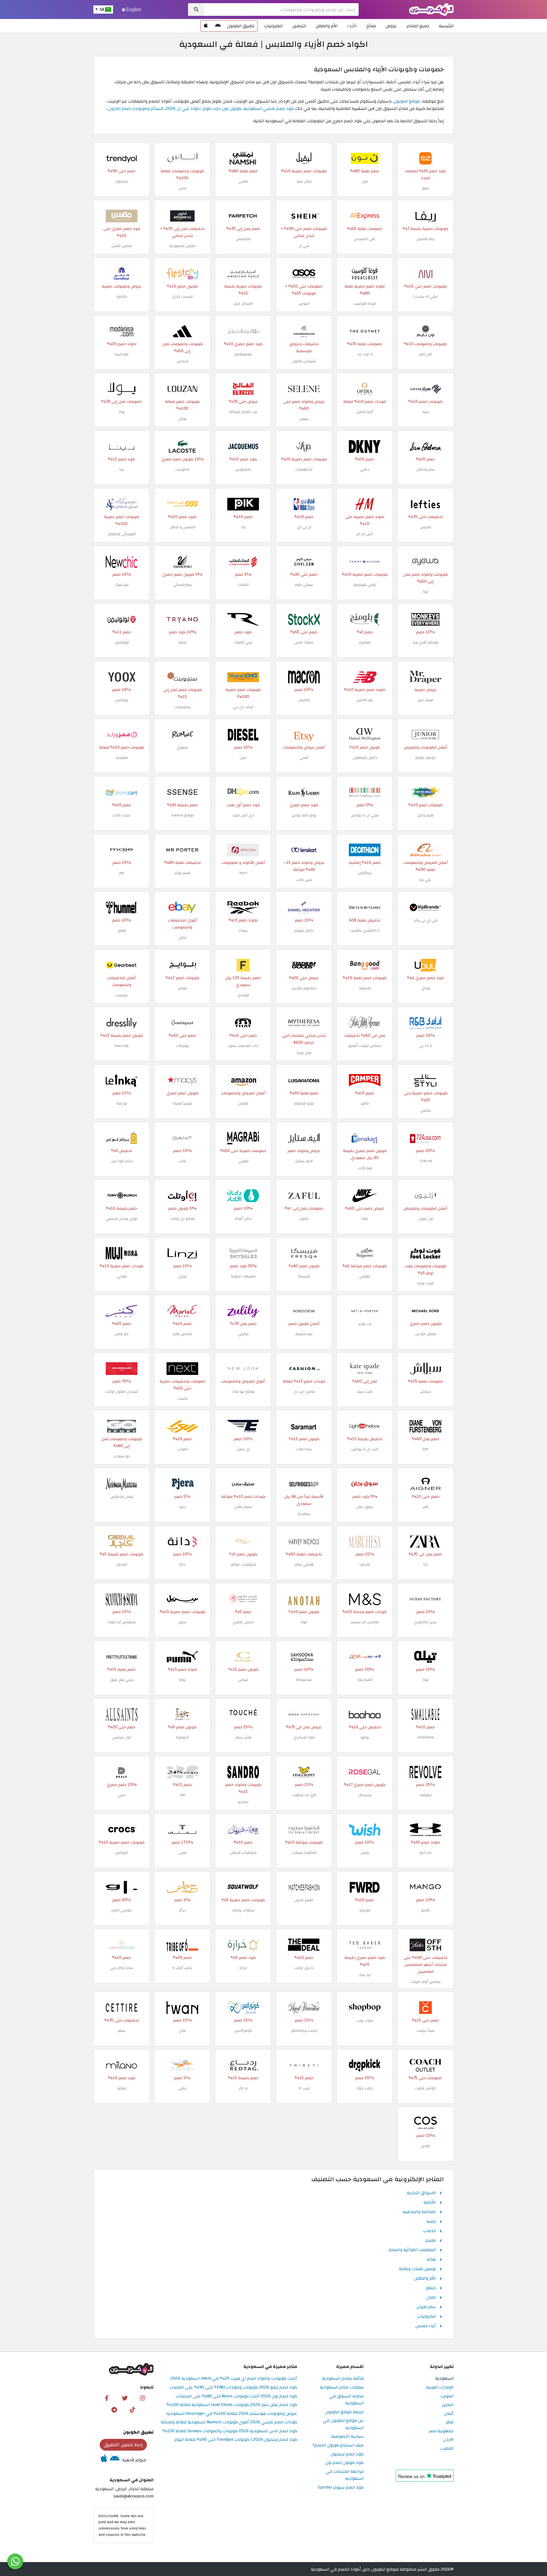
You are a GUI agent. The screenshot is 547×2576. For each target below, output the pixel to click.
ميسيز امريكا (182, 1103)
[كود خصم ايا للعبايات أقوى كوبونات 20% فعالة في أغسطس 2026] (304, 446)
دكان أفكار (243, 1218)
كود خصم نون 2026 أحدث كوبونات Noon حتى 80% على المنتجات (236, 2396)
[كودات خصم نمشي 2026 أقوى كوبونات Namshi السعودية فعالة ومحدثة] (243, 158)
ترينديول (122, 181)
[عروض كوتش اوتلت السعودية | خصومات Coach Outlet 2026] (425, 2065)
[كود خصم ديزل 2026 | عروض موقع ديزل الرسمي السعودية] (243, 734)
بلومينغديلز (243, 354)
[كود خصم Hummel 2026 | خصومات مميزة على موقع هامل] (122, 907)
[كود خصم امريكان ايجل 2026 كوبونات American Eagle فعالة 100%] (243, 273)
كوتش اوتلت (425, 2088)
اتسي (304, 757)
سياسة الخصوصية (347, 2437)
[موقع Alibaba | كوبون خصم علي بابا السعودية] (425, 849)
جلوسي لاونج (122, 1910)
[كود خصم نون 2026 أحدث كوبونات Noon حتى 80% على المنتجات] (365, 158)
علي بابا (425, 880)
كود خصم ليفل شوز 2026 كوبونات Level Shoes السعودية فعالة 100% (232, 2405)
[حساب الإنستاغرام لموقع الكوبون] (142, 2398)
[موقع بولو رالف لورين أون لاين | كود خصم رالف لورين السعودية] (304, 792)
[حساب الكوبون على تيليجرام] (114, 2409)
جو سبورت (122, 1456)
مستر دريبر (425, 700)
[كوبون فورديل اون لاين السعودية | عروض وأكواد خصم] (243, 965)
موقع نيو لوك (243, 1391)
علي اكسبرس (365, 239)
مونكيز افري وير (426, 642)
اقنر (426, 1507)
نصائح (371, 26)
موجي (122, 1276)
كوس (425, 2146)
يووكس (122, 700)
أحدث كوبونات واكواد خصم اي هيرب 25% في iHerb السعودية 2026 (234, 2379)
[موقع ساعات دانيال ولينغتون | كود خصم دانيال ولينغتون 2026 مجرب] (365, 734)
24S (182, 1795)
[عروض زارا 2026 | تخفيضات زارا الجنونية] (425, 1541)
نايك (365, 1218)
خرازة (243, 1968)
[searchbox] (281, 9)
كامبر (365, 1103)
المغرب (447, 2449)
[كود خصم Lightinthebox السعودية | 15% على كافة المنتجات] (365, 1426)
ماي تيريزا (304, 1053)
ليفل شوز (304, 181)
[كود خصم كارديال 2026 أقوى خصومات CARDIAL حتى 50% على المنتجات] (122, 1541)
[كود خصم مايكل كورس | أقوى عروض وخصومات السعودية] (425, 1310)
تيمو (425, 188)
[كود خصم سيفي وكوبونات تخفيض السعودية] (304, 561)
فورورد (365, 1910)
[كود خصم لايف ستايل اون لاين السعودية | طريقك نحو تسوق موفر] (304, 1138)
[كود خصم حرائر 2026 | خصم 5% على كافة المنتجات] (182, 1887)
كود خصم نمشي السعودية (269, 108)
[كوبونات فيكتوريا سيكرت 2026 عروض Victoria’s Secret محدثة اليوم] (304, 1829)
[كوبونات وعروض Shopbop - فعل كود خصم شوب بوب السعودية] (365, 2007)
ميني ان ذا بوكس (365, 815)
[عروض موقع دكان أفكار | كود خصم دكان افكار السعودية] (243, 1195)
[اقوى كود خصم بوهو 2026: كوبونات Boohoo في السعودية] (365, 1714)
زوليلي (243, 1334)
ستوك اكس (304, 642)
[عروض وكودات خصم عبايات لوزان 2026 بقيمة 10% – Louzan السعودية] (182, 388)
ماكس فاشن (122, 246)
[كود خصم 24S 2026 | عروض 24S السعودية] (182, 1772)
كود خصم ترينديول (347, 2454)
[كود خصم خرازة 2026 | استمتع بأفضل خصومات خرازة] (243, 1944)
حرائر (182, 1910)
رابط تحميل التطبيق (123, 2445)
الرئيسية (446, 26)
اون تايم (426, 354)
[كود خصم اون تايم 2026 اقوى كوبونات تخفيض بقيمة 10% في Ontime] (425, 331)
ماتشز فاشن (304, 1900)
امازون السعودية (182, 246)
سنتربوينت (182, 707)
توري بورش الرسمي (122, 1218)
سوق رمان (365, 1507)
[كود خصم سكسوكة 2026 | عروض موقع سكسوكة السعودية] (304, 1656)
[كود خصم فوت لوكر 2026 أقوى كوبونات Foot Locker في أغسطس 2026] (425, 1253)
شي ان (304, 246)
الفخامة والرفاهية (419, 2212)
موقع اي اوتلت (182, 1218)
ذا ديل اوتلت (304, 1968)
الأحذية (430, 2203)
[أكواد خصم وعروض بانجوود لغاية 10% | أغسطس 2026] (365, 965)
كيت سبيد (365, 1391)
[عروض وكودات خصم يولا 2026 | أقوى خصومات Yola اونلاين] (122, 388)
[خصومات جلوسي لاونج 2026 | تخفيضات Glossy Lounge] (122, 1887)
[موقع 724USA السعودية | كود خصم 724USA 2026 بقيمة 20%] (425, 1138)
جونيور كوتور (425, 757)
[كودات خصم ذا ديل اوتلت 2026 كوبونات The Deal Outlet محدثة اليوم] (304, 1944)
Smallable (425, 1737)
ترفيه (431, 2222)
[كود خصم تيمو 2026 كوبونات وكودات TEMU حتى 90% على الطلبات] (425, 158)
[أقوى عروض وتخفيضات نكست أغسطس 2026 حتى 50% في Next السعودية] (182, 1368)
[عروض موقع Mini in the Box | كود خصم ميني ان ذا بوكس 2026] (365, 792)
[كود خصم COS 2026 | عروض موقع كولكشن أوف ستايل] (425, 2123)
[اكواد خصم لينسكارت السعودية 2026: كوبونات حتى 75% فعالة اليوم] (304, 849)
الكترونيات (273, 26)
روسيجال (365, 1795)
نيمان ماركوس (122, 1497)
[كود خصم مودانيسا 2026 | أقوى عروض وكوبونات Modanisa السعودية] (122, 331)
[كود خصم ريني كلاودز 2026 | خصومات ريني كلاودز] (243, 619)
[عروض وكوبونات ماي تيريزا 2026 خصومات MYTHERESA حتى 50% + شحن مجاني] (304, 1022)
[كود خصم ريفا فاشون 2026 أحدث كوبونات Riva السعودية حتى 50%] (425, 215)
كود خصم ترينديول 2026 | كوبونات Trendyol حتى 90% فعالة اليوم (236, 2440)
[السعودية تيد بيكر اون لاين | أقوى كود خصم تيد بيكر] (365, 1944)
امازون (243, 1103)
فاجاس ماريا (182, 1334)
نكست (182, 1398)
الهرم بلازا (365, 1680)
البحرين (448, 2405)
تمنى (182, 1852)
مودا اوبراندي (304, 1737)
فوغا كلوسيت (365, 303)
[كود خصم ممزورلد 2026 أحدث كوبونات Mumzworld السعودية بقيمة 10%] (122, 734)
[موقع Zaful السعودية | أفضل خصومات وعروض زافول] (304, 1195)
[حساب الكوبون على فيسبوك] (107, 2398)
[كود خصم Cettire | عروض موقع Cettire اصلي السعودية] (122, 2007)
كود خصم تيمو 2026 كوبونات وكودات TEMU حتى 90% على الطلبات (233, 2387)
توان (182, 2030)
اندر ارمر (425, 1852)
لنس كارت (304, 880)
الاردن (448, 2440)
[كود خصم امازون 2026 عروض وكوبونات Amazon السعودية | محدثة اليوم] (182, 215)
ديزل (243, 757)
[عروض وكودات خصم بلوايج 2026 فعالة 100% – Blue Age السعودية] (182, 965)
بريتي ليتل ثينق (122, 1680)
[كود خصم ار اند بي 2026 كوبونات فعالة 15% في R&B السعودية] (425, 1022)
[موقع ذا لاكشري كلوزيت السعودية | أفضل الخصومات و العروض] (365, 907)
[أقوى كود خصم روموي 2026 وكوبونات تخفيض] (182, 734)
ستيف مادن (243, 1507)
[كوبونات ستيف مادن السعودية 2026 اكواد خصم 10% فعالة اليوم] (243, 1483)
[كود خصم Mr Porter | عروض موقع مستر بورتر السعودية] (182, 849)
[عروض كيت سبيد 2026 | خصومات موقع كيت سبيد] (365, 1368)
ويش (365, 1852)
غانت (182, 1161)
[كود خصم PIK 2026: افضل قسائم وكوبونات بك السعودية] (243, 504)
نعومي (365, 1276)
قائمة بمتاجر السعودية (343, 2379)
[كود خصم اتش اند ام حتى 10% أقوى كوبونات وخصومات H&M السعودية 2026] (365, 504)
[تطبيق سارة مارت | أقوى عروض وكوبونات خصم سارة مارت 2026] (304, 1426)
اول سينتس (122, 1737)
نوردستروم (304, 1334)
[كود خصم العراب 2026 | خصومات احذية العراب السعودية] (182, 1426)
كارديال (122, 1564)
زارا (425, 1564)
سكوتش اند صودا (122, 1622)
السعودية (444, 2379)
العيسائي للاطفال (122, 534)
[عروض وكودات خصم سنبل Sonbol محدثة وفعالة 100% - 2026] (182, 1599)
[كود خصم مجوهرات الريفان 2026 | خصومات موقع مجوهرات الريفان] (243, 1829)
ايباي (182, 937)
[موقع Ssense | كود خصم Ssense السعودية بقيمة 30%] (182, 792)
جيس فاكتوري (425, 1622)
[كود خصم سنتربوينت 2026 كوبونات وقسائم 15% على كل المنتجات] (182, 677)
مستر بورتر (182, 873)
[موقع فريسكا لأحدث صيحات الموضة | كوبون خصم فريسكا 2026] (304, 1253)
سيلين (304, 419)
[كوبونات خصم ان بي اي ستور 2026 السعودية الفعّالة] (304, 504)
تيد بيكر (365, 1975)
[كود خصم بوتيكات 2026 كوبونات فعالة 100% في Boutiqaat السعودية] (182, 1022)
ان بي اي (304, 527)
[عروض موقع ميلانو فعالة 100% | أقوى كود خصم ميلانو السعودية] (122, 2065)
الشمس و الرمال (182, 527)
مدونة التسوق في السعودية (346, 2400)
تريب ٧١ (304, 2088)
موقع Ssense (182, 815)
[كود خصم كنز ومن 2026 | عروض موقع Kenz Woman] (122, 1310)
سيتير (122, 2030)
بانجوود (365, 988)
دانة (182, 1564)
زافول (304, 1218)
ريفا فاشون (425, 239)
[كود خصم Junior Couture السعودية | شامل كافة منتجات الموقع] (425, 734)
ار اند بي (425, 1046)
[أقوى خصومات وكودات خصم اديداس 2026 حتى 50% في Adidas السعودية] (182, 331)
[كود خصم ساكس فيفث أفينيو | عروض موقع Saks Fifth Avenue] (365, 1022)
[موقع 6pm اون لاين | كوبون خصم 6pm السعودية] (243, 849)
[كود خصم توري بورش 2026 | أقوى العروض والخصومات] (122, 1195)
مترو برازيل (425, 815)
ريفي (182, 2088)
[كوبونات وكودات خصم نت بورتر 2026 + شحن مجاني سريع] (365, 1310)
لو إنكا (122, 1103)
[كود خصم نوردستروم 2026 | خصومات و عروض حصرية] (304, 1310)
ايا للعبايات (304, 469)
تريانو (182, 642)
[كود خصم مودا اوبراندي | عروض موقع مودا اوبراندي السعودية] (304, 1714)
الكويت (447, 2396)
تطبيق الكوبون (241, 26)
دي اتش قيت (243, 815)
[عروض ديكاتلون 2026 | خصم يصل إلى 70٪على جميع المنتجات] (365, 849)
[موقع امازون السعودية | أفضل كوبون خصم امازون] (243, 1080)
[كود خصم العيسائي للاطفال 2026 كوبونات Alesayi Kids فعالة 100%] (122, 504)
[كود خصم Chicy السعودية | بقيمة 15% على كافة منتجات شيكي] (243, 1656)
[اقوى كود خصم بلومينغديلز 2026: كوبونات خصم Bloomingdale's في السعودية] (243, 331)
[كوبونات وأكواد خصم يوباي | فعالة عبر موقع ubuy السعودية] (425, 965)
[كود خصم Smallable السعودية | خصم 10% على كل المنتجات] (425, 1714)
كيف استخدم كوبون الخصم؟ (338, 2445)
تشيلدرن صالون (304, 361)
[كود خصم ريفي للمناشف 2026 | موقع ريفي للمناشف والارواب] (182, 2065)
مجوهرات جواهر (243, 1564)
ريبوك (243, 930)
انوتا (304, 1622)
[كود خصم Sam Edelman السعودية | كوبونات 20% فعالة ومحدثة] (425, 446)
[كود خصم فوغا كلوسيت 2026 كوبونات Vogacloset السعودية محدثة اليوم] (365, 273)
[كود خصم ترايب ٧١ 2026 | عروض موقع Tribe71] (304, 2065)
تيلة (426, 1680)
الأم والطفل (327, 26)
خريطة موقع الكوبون (344, 2412)
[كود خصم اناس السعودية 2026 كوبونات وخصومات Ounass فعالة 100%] (182, 158)
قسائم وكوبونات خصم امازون (136, 108)
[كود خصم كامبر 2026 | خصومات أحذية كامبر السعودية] (365, 1080)
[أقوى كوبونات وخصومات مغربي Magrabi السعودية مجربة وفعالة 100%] (243, 1138)
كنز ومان (122, 1334)
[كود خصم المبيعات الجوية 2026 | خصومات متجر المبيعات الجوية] (243, 1253)
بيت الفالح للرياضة (243, 412)
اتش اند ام (365, 534)
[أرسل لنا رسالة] (15, 2561)
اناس (182, 188)
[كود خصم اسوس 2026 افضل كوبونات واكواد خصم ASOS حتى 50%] (304, 273)
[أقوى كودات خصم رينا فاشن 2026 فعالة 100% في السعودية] (122, 446)
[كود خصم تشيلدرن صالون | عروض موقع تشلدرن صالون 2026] (304, 331)
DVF (425, 1449)
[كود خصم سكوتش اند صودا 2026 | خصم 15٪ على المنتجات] (122, 1599)
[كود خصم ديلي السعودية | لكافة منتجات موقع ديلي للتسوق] (122, 1772)
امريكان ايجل (243, 303)
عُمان (449, 2414)
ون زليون (426, 1218)
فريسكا (304, 1276)
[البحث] (196, 9)
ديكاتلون (365, 873)
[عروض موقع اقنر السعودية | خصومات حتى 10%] (425, 1483)
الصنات (243, 585)
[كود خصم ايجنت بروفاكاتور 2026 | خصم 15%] (304, 2007)
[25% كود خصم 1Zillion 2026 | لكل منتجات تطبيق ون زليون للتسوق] (425, 1195)
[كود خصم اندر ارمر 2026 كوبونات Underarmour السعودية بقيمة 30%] (425, 1829)
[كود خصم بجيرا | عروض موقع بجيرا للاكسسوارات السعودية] (182, 1483)
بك (243, 527)
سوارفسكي (182, 585)
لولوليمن (122, 642)
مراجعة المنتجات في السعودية (345, 2475)
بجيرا (182, 1507)
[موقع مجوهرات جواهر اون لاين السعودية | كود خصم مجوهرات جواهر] (243, 1541)
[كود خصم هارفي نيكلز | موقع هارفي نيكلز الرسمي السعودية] (304, 1541)
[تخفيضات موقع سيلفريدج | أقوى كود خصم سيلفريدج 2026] (304, 1483)
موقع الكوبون (407, 101)
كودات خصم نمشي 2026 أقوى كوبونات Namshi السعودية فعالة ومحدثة (229, 2422)
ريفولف (426, 1795)
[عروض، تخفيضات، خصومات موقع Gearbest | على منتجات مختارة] (122, 965)
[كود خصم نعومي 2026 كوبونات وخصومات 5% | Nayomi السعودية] (365, 1253)
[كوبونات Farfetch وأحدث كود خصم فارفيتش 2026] (243, 215)
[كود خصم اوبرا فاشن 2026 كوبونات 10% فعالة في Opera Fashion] (365, 388)
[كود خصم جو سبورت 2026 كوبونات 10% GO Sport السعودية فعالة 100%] (122, 1426)
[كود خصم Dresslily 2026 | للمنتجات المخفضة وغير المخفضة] (122, 1022)
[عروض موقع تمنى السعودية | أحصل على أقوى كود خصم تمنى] (182, 1829)
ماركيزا (365, 1564)
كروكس (122, 1852)
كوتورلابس (243, 2030)
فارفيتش (243, 239)
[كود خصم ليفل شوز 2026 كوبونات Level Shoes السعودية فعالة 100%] (304, 158)
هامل (122, 930)
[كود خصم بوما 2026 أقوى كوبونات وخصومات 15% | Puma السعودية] (182, 1656)
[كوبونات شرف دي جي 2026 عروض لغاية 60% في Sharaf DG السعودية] (243, 677)
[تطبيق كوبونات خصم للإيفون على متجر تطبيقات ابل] (206, 26)
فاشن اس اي (304, 1391)
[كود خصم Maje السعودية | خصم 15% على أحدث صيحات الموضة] (122, 849)
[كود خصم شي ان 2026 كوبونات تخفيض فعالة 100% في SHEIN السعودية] (304, 215)
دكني (365, 469)
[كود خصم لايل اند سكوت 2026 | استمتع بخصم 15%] (304, 1772)
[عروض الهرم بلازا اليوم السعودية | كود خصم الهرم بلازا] (365, 1656)
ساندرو (243, 1802)
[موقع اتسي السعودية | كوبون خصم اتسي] (304, 734)
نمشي (243, 181)
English (133, 9)
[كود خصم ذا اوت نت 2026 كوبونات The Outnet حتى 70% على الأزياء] (365, 331)
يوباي (426, 988)
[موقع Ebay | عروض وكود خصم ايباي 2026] (182, 907)
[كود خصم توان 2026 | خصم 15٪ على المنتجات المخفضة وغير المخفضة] (182, 2007)
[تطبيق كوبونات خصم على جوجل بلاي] (218, 26)
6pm (243, 873)
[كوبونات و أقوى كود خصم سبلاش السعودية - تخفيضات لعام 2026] (425, 1368)
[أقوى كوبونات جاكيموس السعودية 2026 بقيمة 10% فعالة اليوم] (243, 446)
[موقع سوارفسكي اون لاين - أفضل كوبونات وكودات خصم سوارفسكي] (182, 561)
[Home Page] (431, 9)
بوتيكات (182, 1046)
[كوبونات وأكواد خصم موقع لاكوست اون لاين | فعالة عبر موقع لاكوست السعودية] (182, 446)
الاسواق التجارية (421, 2193)
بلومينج (365, 642)
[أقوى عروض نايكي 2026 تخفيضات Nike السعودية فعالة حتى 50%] (365, 1195)
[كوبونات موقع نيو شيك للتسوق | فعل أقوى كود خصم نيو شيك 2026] (122, 561)
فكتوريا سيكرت (304, 1852)
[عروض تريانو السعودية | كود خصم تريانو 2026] (182, 619)
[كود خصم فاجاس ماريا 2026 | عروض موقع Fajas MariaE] (182, 1310)
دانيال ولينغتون (365, 757)
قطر (450, 2422)
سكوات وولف (243, 1910)
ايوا (426, 592)
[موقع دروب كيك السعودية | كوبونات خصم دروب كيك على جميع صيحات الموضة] (365, 2065)
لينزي (182, 1276)
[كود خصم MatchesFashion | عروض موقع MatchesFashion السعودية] (304, 1887)
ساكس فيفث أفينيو (365, 1046)
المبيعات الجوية (243, 1276)
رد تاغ (243, 2088)
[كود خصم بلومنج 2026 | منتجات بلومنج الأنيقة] (365, 619)
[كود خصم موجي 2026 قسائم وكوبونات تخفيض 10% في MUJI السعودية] (122, 1253)
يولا (122, 412)
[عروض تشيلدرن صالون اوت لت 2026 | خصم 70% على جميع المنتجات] (122, 1368)
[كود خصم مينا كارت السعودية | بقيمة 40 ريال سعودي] (365, 1138)
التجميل (299, 26)
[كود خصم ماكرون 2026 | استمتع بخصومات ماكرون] (304, 677)
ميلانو (122, 2088)
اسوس (304, 303)
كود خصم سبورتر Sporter (341, 2487)
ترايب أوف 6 (182, 1968)
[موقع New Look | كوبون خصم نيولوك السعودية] (243, 1368)
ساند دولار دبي (122, 1968)
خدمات (430, 2231)
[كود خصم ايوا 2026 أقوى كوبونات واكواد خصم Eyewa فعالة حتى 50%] (425, 561)
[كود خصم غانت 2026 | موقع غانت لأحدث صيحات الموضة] (182, 1138)
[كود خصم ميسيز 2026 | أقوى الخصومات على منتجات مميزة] (182, 1080)
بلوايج (182, 988)
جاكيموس (243, 469)
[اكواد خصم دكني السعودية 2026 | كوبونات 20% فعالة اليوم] (365, 446)
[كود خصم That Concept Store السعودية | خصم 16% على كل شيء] (243, 1022)
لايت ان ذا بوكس (365, 1449)
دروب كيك (365, 2088)
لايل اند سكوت (304, 1795)
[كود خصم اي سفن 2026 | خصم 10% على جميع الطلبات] (243, 1426)
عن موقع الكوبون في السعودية (343, 2424)
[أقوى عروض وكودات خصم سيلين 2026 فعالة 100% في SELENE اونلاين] (304, 388)
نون (365, 181)
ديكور (431, 2288)
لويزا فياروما (304, 1103)
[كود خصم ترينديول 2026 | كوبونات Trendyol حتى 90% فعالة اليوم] (122, 158)
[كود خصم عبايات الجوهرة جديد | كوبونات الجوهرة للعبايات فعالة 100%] (182, 1714)
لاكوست (182, 469)
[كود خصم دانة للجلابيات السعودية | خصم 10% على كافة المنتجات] (182, 1541)
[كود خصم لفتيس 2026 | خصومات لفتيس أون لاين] (425, 504)
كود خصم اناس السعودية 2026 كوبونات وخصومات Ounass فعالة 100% (230, 2431)
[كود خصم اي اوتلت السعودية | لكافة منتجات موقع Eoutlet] (182, 1195)
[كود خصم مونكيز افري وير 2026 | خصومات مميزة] (425, 619)
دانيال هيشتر (304, 930)
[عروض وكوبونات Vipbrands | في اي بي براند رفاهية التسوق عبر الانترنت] (425, 907)
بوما (182, 1680)
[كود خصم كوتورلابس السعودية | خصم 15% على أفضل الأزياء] (243, 2007)
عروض (391, 26)
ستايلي (426, 1110)
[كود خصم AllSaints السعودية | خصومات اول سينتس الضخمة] (122, 1714)
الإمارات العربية (440, 2387)
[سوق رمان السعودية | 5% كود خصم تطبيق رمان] (365, 1483)
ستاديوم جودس (304, 988)
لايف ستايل (304, 1161)
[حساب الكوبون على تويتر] (125, 2398)
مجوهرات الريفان (243, 1852)
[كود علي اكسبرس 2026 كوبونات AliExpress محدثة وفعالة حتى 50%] (365, 215)
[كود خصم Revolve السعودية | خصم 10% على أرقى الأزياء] (425, 1772)
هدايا (431, 2260)
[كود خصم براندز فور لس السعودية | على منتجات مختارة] (122, 1138)
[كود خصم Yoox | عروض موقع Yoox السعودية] (122, 677)
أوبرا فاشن (365, 412)
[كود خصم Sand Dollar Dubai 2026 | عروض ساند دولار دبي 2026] (122, 1944)
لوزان (182, 419)
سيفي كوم (304, 585)
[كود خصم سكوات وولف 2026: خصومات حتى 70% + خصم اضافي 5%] (243, 1887)
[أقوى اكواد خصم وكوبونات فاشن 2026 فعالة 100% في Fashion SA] (304, 1368)
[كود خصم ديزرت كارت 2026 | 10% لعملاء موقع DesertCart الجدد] (122, 792)
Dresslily (122, 1046)
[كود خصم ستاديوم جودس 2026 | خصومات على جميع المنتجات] (304, 965)
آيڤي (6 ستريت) (426, 296)
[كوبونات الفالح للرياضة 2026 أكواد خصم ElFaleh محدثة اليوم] (243, 388)
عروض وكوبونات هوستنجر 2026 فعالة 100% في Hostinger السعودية (232, 2414)
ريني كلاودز (243, 642)
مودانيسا (122, 354)
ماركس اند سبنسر (365, 1622)
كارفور (122, 296)
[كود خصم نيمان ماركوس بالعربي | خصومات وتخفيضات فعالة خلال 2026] (122, 1483)
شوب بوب (365, 2020)
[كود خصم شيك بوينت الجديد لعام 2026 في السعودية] (425, 2007)
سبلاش (425, 1391)
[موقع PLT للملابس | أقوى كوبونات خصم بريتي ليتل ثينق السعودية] (122, 1656)
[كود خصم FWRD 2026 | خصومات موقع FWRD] (365, 1887)
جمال (431, 2298)
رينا (122, 469)
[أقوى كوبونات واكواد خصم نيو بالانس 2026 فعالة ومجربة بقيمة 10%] (365, 677)
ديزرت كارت (122, 815)
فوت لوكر (425, 1283)
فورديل (243, 995)
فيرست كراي (182, 296)
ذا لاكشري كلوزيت (365, 930)
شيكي (243, 1680)
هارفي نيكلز (304, 1564)
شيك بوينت (425, 2030)
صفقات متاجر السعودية (342, 2387)
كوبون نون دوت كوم (222, 108)
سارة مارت (304, 1449)
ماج (122, 873)
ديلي (122, 1795)
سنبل (182, 1622)
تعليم (431, 2241)
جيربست (122, 995)
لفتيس (426, 527)
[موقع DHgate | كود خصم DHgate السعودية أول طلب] (243, 792)
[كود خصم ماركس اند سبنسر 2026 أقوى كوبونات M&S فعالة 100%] (365, 1599)
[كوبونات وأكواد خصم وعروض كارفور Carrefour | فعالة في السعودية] (122, 273)
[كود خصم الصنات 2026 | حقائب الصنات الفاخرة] (243, 561)
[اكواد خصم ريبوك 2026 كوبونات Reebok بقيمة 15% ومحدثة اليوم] (243, 907)
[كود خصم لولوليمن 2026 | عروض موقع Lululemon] (122, 619)
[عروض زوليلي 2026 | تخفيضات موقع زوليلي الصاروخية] (243, 1310)
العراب (182, 1449)
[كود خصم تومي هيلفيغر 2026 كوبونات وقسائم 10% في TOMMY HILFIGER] (365, 561)
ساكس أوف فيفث (425, 1982)
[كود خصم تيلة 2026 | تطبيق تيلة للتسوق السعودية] (425, 1656)
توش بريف (243, 1737)
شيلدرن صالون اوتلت (122, 1391)
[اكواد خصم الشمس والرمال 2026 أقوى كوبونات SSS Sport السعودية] (182, 504)
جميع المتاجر (418, 26)
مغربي (243, 1161)
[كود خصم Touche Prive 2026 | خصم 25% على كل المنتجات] (243, 1714)
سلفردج (304, 1514)
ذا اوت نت (365, 354)
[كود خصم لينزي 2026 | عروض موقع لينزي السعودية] (182, 1253)
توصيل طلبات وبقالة (417, 2269)
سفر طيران (426, 2307)
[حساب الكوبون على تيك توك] (132, 2409)
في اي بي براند (425, 920)
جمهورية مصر (441, 2431)
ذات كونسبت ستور (243, 1046)
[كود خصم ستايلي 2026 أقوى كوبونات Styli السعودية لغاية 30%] (425, 1080)
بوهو (365, 1737)
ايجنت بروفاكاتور (304, 2030)
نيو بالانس (365, 700)
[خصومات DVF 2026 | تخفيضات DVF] (425, 1426)
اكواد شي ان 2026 (183, 108)
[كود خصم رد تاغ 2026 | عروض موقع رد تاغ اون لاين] (243, 2065)
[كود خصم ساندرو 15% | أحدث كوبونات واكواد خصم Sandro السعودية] (243, 1772)
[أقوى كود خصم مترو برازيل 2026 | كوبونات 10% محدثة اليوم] (425, 792)
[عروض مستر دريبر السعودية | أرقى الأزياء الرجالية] (425, 677)
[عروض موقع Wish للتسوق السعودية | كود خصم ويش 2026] (365, 1829)
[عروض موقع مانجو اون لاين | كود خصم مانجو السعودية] (425, 1887)
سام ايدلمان (425, 469)
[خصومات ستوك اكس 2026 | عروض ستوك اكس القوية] (304, 619)
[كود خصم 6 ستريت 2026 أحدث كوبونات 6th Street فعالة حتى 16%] (425, 273)
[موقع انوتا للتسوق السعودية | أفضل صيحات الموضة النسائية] (304, 1599)
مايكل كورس (426, 1334)
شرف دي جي (243, 707)
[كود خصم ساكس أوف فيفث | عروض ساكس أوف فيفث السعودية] (425, 1944)
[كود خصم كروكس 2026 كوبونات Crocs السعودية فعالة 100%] (122, 1829)
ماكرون (304, 700)
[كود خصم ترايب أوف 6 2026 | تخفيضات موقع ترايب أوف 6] (182, 1944)
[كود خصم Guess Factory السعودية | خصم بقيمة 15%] (425, 1599)
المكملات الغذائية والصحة (412, 2250)
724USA (426, 1161)
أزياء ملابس (426, 2326)
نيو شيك (122, 585)
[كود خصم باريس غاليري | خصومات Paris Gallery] (243, 1599)
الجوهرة (182, 1737)
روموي (182, 747)
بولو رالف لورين (304, 815)
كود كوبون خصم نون (344, 2463)
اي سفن (243, 1449)
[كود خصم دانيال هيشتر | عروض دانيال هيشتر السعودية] (304, 907)
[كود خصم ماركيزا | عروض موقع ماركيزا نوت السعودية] (365, 1541)
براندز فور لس (122, 1161)
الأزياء (352, 26)
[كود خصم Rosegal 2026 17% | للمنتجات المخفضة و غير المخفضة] (365, 1772)
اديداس (182, 361)
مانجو (425, 1910)
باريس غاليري (243, 1622)
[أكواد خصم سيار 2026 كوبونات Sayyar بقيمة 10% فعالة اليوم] (425, 388)
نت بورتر (365, 1324)
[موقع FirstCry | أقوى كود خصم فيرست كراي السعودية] (182, 273)
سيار (426, 412)
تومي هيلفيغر (365, 585)
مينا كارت (365, 1168)
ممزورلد (122, 757)
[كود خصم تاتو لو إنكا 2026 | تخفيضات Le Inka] (122, 1080)
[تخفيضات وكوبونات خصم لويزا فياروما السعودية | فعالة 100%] (304, 1080)
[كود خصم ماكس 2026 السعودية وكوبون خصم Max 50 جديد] (122, 215)
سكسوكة (304, 1680)
